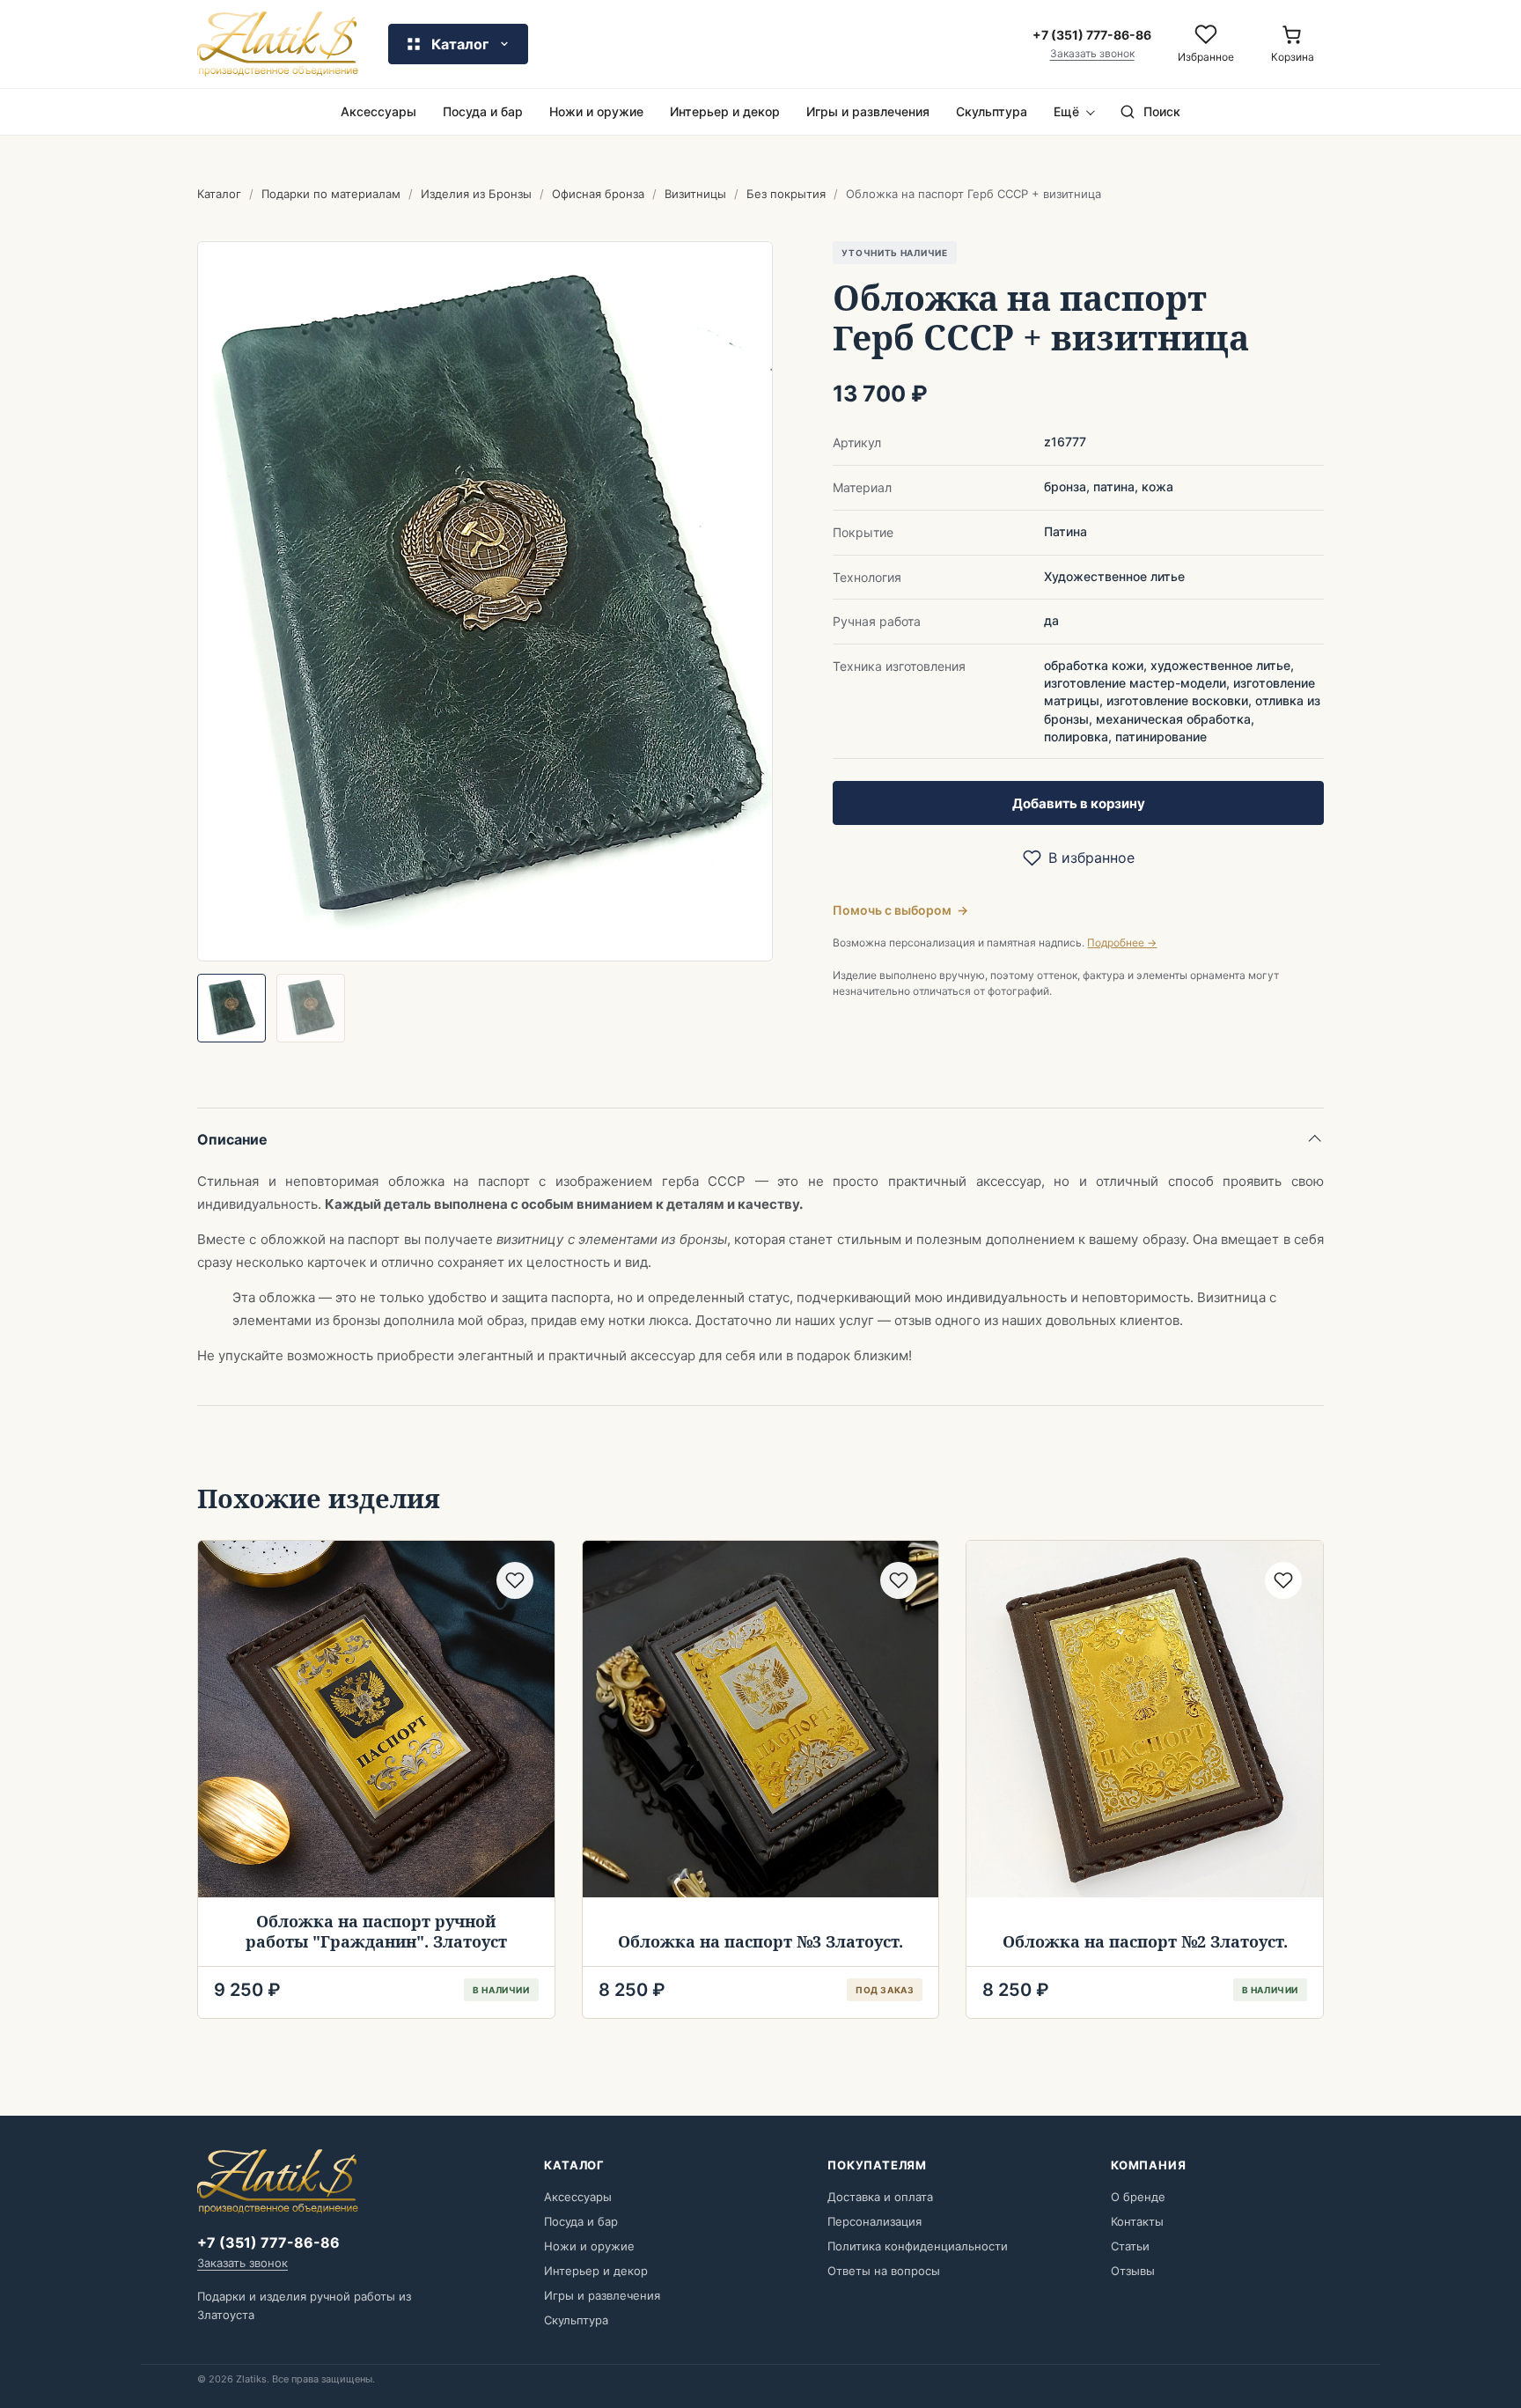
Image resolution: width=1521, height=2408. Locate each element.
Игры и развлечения (868, 111)
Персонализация (874, 2221)
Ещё (1066, 111)
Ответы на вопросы (884, 2271)
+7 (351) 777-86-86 (268, 2242)
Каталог (219, 194)
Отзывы (1133, 2271)
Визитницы (695, 194)
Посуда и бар (483, 111)
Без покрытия (786, 194)
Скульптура (992, 111)
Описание (232, 1139)
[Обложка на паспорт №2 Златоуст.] (1145, 1719)
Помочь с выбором (900, 910)
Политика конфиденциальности (918, 2246)
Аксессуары (378, 111)
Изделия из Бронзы (476, 194)
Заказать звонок (1092, 54)
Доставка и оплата (880, 2197)
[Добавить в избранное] (515, 1580)
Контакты (1137, 2221)
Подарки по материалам (331, 194)
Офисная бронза (598, 194)
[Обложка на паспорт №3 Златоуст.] (761, 1719)
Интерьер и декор (725, 111)
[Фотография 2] (311, 1008)
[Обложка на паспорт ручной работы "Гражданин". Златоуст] (376, 1719)
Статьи (1130, 2246)
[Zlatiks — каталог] (278, 44)
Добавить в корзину (1079, 803)
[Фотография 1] (231, 1008)
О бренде (1138, 2197)
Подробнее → (1122, 943)
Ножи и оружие (596, 111)
